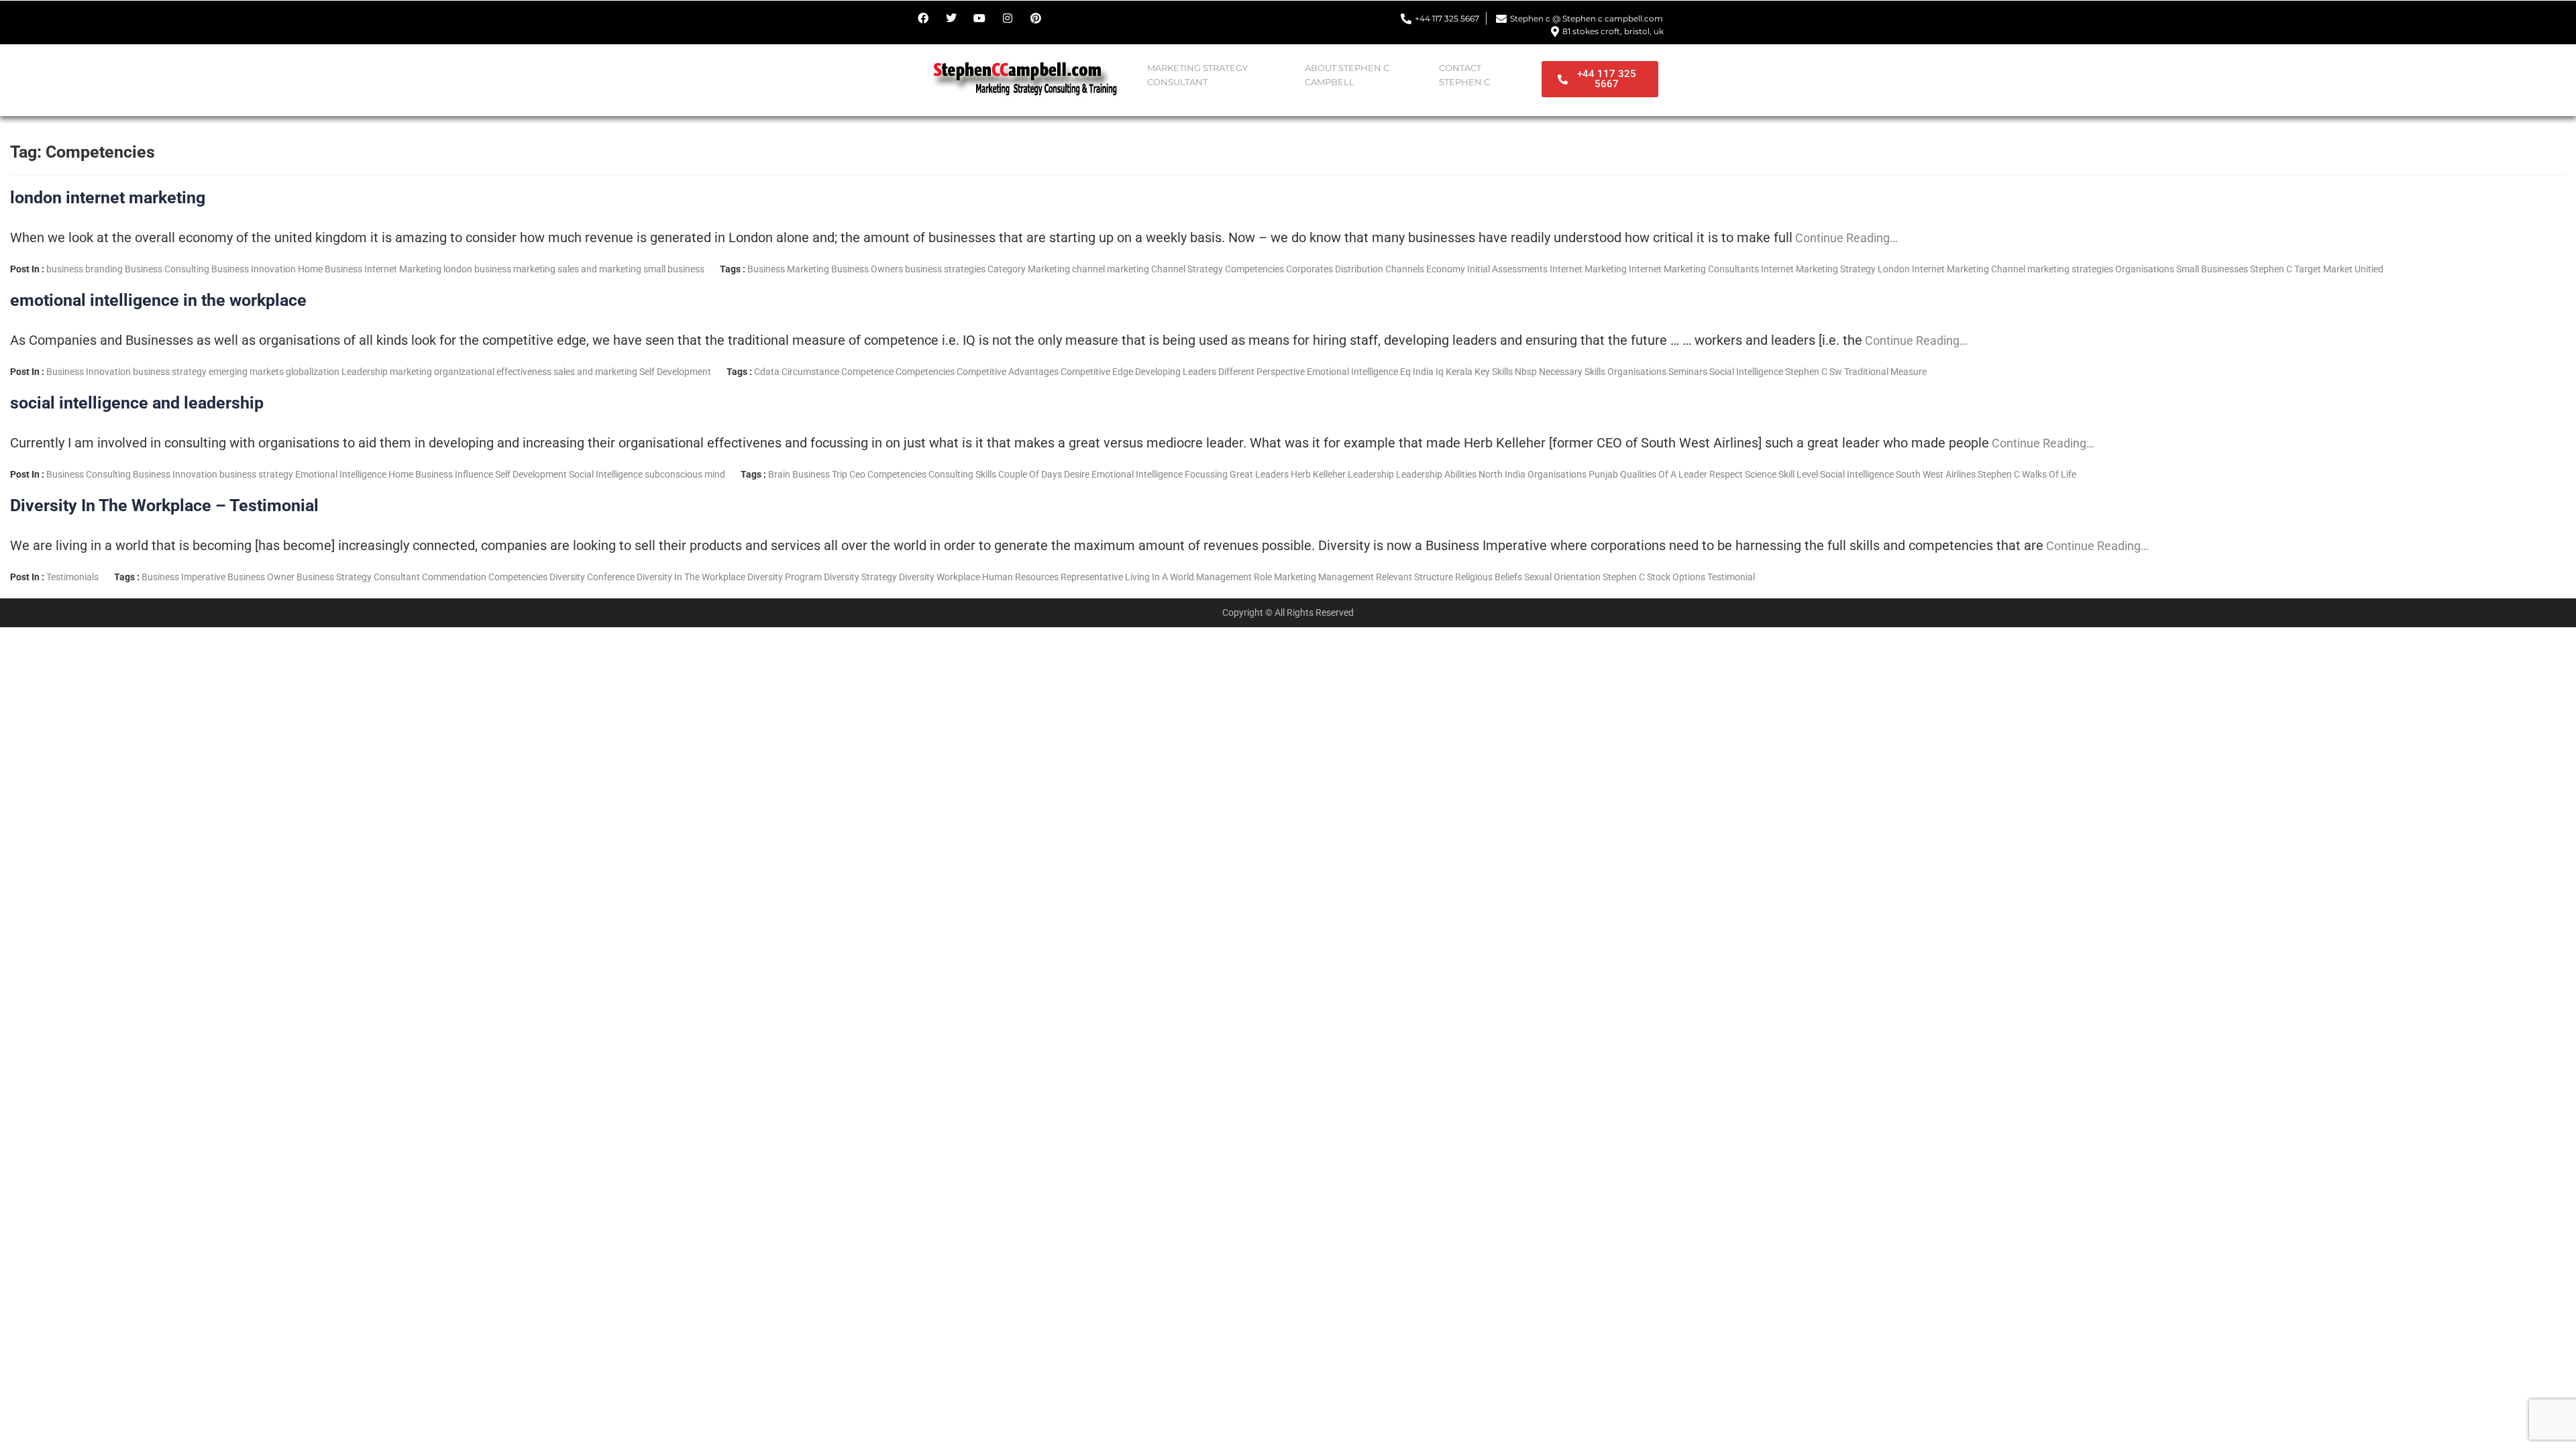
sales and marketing (599, 269)
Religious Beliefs (1489, 577)
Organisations (2145, 269)
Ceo (857, 474)
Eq (1405, 372)
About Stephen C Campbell (1347, 75)
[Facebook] (923, 18)
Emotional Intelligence (1352, 372)
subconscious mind (685, 474)
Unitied (2369, 269)
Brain (779, 474)
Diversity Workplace (940, 577)
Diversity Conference (592, 577)
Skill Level (1798, 474)
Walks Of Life (2049, 474)
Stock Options (1676, 577)
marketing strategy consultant (1197, 75)
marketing (534, 269)
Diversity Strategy (860, 577)
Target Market (2323, 269)
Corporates (1309, 269)
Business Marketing (788, 269)
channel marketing (1111, 269)
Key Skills (1494, 372)
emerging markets (246, 372)
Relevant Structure (1414, 577)
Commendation (454, 577)
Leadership (365, 372)
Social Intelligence (1746, 372)
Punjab (1603, 474)
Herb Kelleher (1318, 474)
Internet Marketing (403, 269)
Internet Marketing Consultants (1694, 269)
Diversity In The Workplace (691, 577)
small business (674, 269)
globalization (313, 372)
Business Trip (820, 474)
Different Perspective (1262, 372)
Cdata (767, 372)
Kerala (1459, 372)
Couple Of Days (1030, 474)
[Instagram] (1008, 18)
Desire (1077, 474)
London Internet (1911, 269)
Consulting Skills (962, 474)
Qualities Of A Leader (1664, 474)
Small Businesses (2212, 269)
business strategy (170, 372)
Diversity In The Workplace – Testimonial (164, 505)
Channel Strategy (1187, 269)
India (1423, 372)
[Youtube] (979, 18)
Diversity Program (785, 577)
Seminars (1688, 372)
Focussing (1206, 474)
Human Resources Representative (1053, 577)
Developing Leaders (1176, 372)
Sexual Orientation (1562, 577)
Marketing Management (1324, 577)
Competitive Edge (1097, 372)
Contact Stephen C (1464, 75)
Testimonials (72, 577)
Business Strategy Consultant (358, 577)
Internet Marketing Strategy (1818, 269)
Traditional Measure (1885, 372)
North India (1502, 474)
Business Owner (261, 577)
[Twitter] (951, 18)
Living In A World (1160, 577)
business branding (85, 269)
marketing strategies (2070, 269)
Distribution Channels (1380, 269)
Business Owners (867, 269)
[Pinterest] (1036, 18)
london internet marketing (108, 198)
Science (1761, 474)
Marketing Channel (1986, 269)
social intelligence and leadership (137, 403)
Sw (1836, 372)
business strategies (945, 269)
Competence (867, 372)
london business (477, 269)
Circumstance (810, 372)
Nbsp (1526, 372)
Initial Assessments (1507, 269)
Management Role (1234, 577)
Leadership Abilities (1436, 474)
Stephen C (2271, 269)
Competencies (1254, 269)
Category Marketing (1029, 269)
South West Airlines (1936, 474)
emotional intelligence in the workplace (158, 300)
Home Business (330, 269)
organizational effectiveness (493, 372)
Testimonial (1731, 577)
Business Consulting (167, 269)
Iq (1440, 372)
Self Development (675, 372)
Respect (1726, 474)
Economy (1446, 269)
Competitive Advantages (1008, 372)
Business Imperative (183, 577)
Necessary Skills (1572, 372)
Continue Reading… (1845, 238)
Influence (474, 474)
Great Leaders (1259, 474)
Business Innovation (254, 269)
